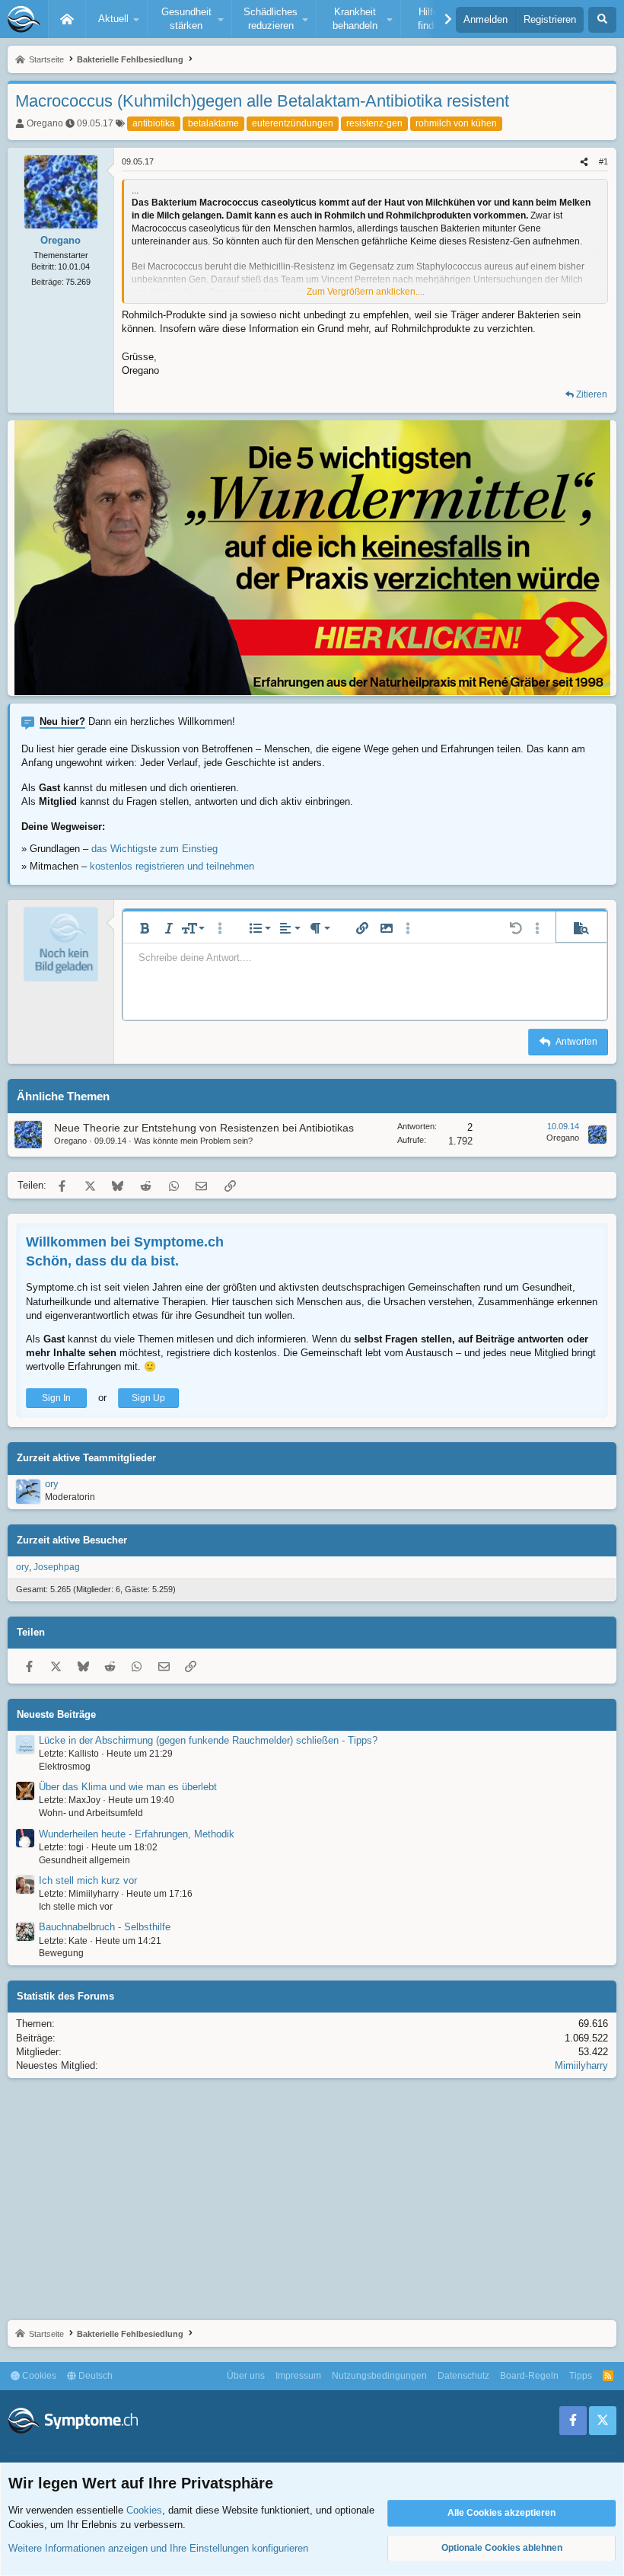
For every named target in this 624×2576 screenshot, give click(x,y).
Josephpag (57, 1567)
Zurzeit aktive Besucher (72, 1540)
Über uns (246, 2376)
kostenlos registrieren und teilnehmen (172, 866)
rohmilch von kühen (456, 123)
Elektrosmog (65, 1767)
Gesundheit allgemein (84, 1860)
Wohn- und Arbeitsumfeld (91, 1813)
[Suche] (602, 20)
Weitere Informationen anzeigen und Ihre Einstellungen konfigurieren (158, 2548)
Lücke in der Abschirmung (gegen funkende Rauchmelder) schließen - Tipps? (208, 1740)
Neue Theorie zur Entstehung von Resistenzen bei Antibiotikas (204, 1128)
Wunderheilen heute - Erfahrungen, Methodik (137, 1834)
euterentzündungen (293, 123)
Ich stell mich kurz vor (88, 1880)
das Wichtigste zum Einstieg (154, 849)
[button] (116, 19)
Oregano (45, 123)
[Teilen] (584, 162)
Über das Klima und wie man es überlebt (128, 1787)
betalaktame (213, 123)
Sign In (56, 1398)
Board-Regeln (529, 2376)
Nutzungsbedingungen (379, 2376)
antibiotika (154, 123)
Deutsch (94, 2376)
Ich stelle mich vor (76, 1907)
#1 (603, 161)
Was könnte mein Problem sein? (193, 1141)
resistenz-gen (374, 123)
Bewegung (61, 1953)
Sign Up (148, 1398)
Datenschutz (463, 2376)
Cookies (38, 2376)
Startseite (67, 19)
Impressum (298, 2376)
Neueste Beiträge (56, 1714)
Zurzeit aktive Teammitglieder (86, 1458)
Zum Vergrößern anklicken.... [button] (366, 292)
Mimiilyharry (581, 2065)
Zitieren (592, 394)
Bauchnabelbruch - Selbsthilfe (105, 1927)
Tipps (581, 2376)
